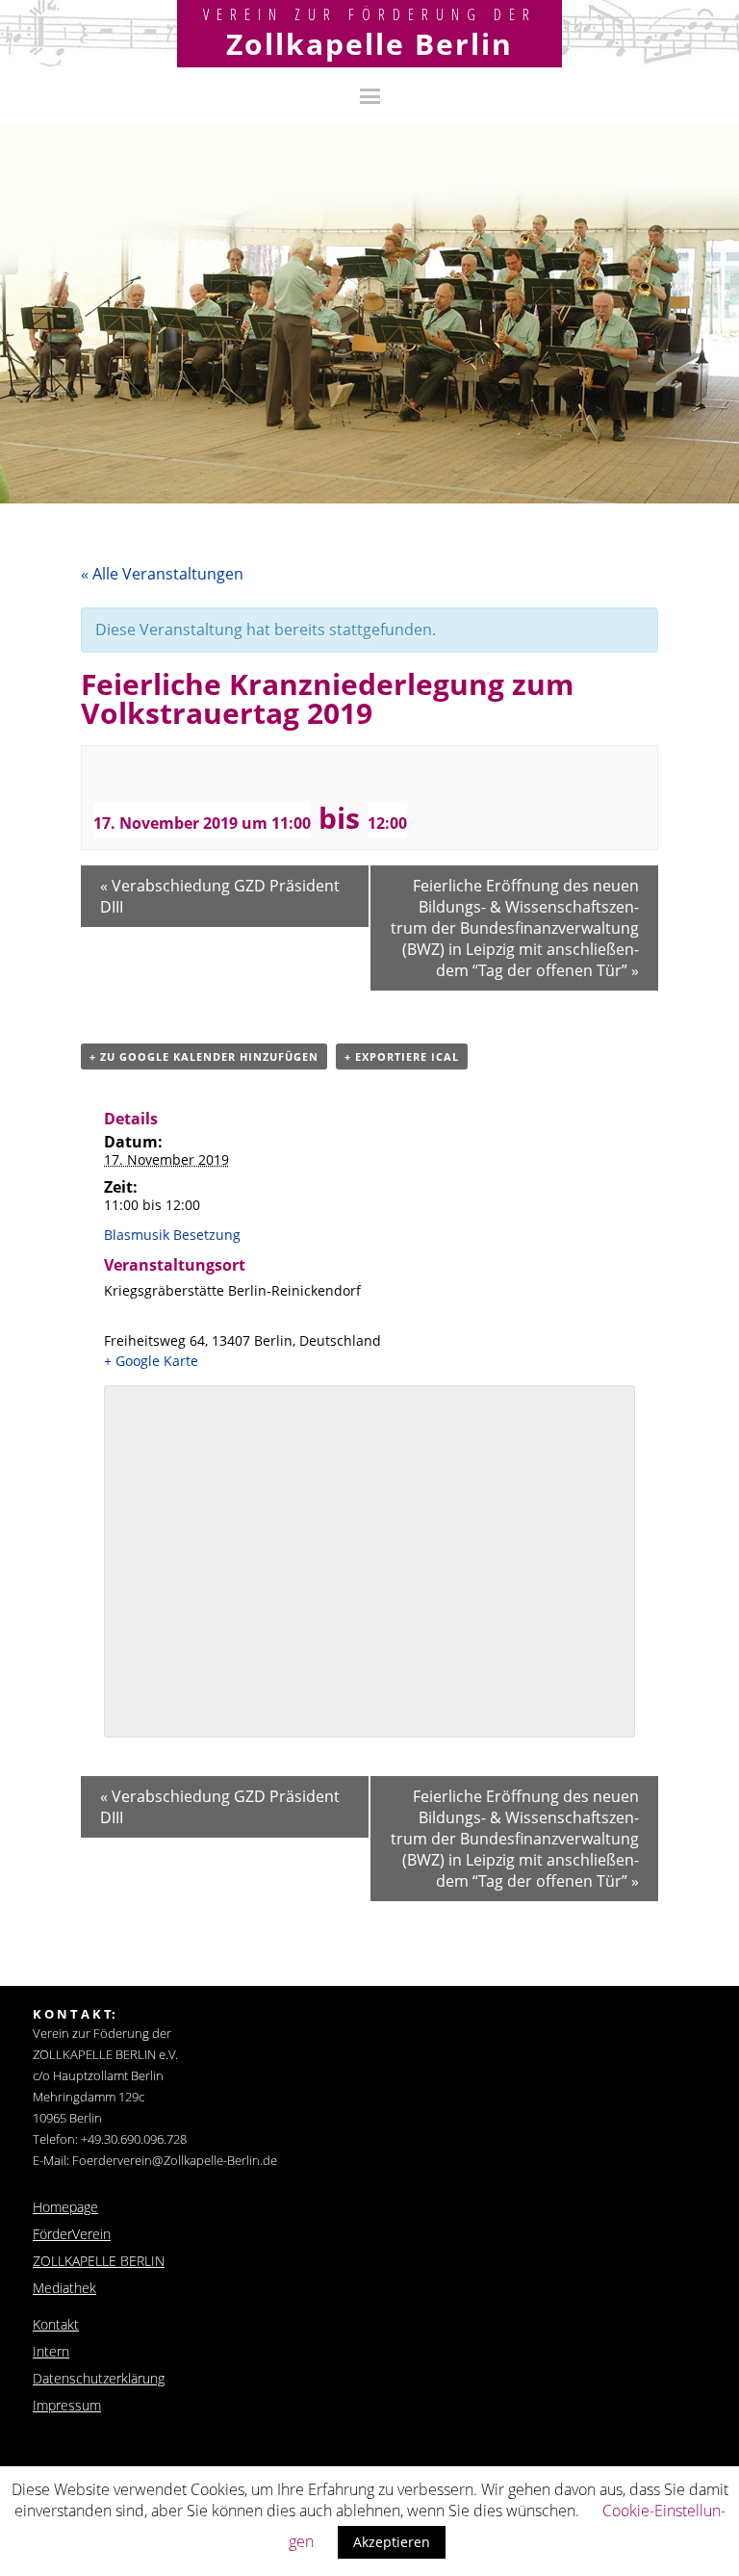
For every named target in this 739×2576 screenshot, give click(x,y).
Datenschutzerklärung (99, 2378)
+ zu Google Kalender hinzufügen (204, 1056)
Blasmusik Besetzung (172, 1235)
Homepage (65, 2207)
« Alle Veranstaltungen (162, 574)
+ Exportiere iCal (402, 1056)
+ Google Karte (151, 1361)
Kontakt (56, 2324)
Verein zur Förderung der (370, 14)
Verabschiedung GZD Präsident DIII (220, 896)
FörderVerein (72, 2234)
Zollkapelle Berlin (369, 44)
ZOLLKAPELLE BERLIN (99, 2261)
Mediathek (64, 2288)
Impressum (67, 2405)
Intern (51, 2351)
